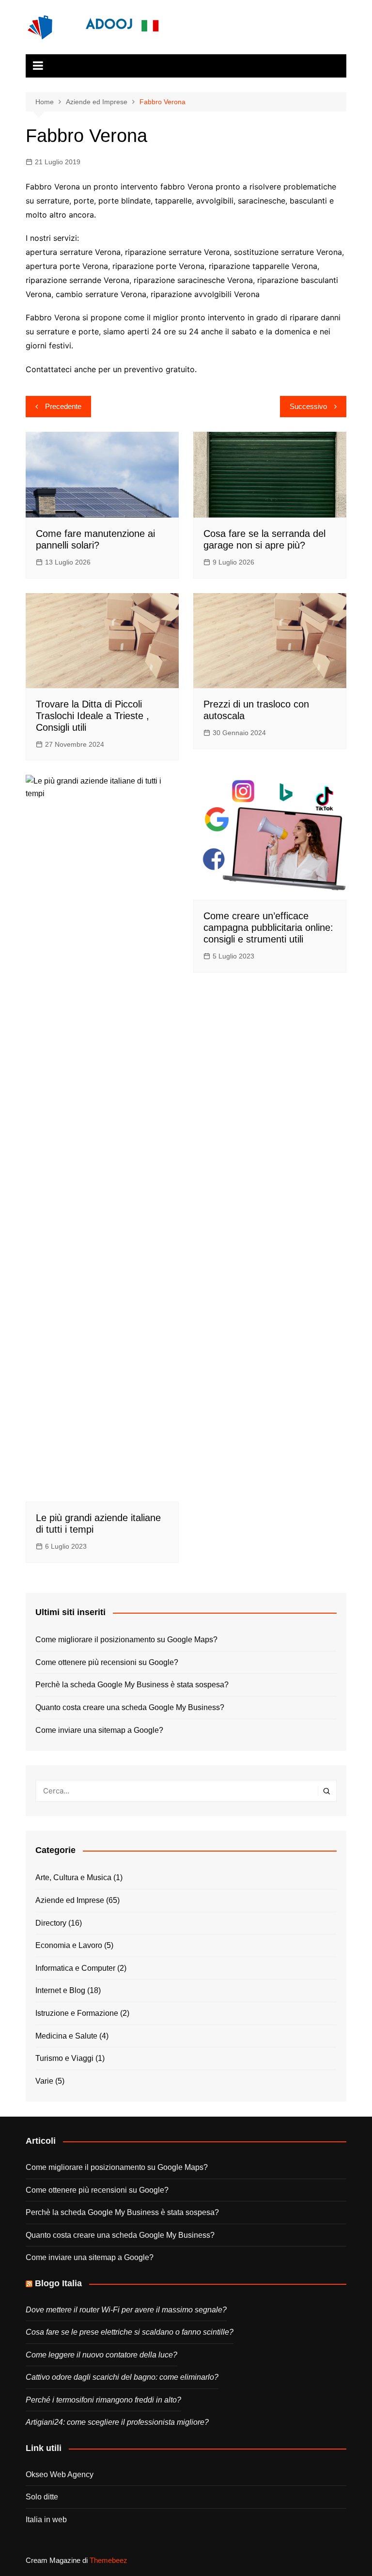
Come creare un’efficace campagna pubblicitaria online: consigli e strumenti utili (268, 927)
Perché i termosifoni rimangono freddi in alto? (103, 2400)
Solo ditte (42, 2497)
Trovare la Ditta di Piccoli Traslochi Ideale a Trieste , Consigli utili (93, 716)
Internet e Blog (60, 1990)
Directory (51, 1923)
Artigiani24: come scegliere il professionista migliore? (117, 2422)
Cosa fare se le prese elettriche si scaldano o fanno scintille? (130, 2332)
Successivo (308, 406)
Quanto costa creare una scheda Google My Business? (130, 1707)
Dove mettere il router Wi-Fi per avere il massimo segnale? (126, 2310)
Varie (44, 2081)
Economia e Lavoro (69, 1945)
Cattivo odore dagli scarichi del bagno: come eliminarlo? (122, 2377)
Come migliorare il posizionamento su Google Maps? (126, 1640)
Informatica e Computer (75, 1968)
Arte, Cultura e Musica (73, 1877)
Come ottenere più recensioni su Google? (107, 1662)
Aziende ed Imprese (70, 1900)
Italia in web (46, 2520)
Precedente (63, 406)
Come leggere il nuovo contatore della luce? (101, 2355)
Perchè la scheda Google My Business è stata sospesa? (132, 1685)
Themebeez (108, 2560)
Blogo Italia (58, 2283)
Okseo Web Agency (60, 2474)
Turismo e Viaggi (64, 2058)
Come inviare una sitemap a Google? (99, 1730)
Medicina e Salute (66, 2036)
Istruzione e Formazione (77, 2013)
